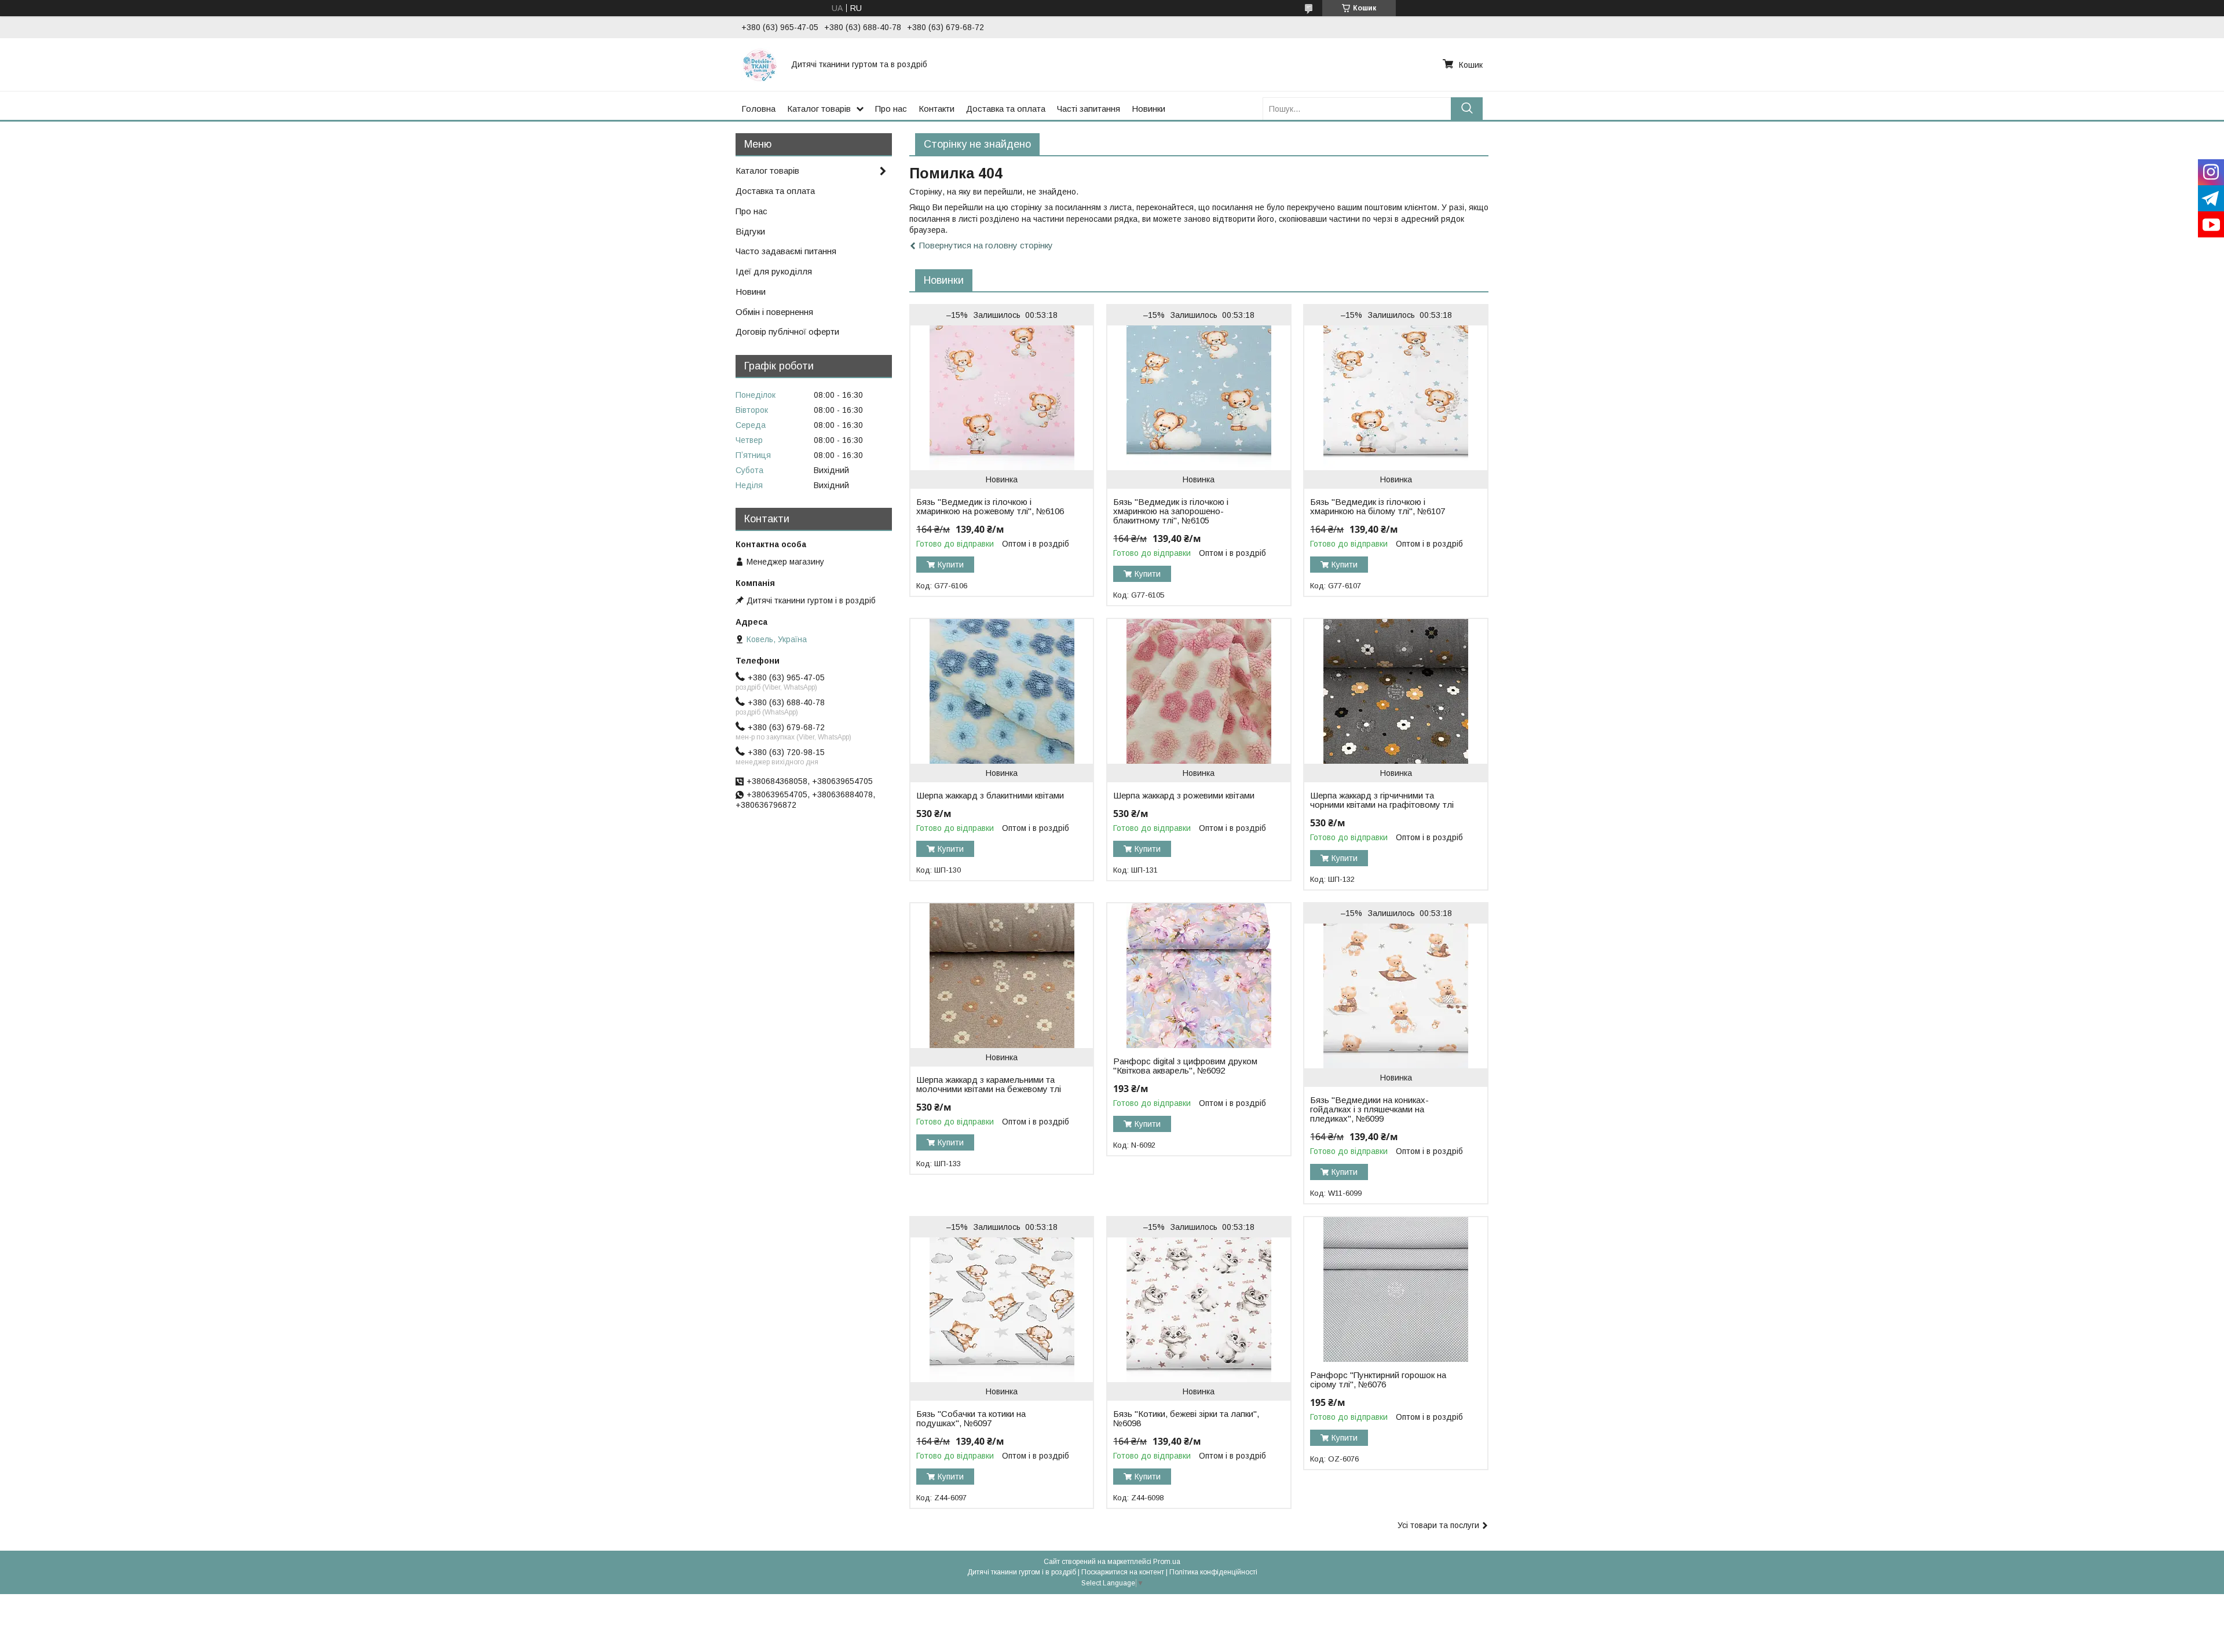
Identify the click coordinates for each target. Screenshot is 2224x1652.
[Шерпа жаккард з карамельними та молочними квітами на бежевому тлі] (1002, 976)
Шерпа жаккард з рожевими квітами (1184, 796)
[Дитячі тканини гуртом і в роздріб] (759, 64)
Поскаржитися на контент (1123, 1572)
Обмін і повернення (774, 312)
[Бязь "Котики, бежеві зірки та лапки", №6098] (1199, 1310)
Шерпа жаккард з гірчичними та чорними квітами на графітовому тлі (1382, 800)
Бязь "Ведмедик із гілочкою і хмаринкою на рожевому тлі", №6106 (990, 507)
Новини (751, 292)
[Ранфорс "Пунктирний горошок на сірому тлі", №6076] (1396, 1290)
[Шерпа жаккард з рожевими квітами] (1199, 691)
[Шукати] (1467, 109)
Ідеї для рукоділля (774, 271)
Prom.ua (1167, 1562)
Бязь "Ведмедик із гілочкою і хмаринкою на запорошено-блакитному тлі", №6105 (1171, 511)
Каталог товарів (819, 109)
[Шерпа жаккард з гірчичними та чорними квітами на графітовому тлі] (1396, 691)
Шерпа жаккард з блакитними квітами (990, 796)
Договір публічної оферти (787, 332)
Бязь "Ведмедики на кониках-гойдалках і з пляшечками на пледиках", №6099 (1369, 1109)
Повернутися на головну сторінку (986, 245)
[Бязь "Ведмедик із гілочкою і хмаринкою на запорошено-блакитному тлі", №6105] (1199, 398)
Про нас (891, 109)
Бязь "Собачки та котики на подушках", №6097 (971, 1419)
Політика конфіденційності (1213, 1572)
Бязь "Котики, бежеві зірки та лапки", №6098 (1186, 1419)
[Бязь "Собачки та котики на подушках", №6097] (1002, 1310)
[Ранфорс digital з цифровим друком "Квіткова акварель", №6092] (1199, 976)
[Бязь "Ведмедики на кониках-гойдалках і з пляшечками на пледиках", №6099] (1396, 996)
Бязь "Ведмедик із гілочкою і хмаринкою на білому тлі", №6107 (1378, 507)
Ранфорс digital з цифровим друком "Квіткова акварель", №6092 (1185, 1066)
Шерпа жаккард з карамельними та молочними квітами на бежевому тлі (989, 1085)
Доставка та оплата (1006, 109)
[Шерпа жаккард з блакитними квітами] (1002, 691)
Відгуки (750, 231)
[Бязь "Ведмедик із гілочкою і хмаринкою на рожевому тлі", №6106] (1002, 398)
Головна (758, 109)
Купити (951, 565)
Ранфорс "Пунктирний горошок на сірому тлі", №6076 (1378, 1380)
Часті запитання (1089, 109)
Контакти (937, 109)
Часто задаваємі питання (786, 251)
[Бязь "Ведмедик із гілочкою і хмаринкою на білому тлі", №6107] (1396, 398)
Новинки (1148, 109)
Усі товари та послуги (1438, 1525)
